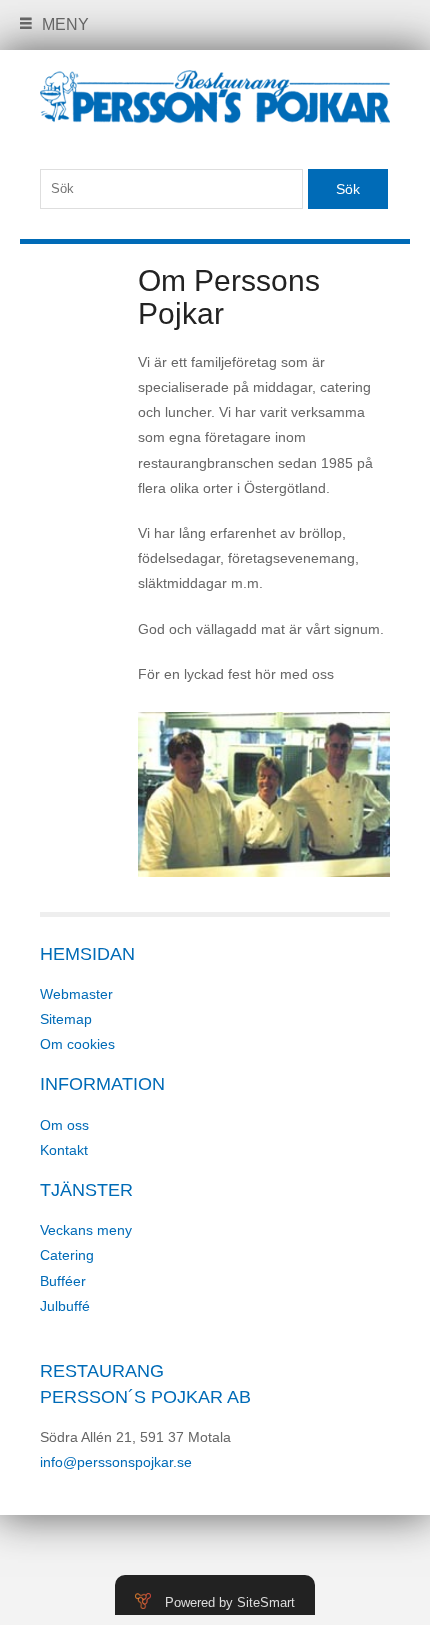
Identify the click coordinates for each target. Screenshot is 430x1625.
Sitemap (66, 1019)
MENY (65, 24)
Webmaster (76, 994)
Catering (67, 1255)
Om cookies (77, 1044)
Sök (348, 189)
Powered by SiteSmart (230, 1602)
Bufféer (63, 1281)
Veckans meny (86, 1230)
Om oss (64, 1125)
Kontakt (64, 1150)
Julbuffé (65, 1306)
